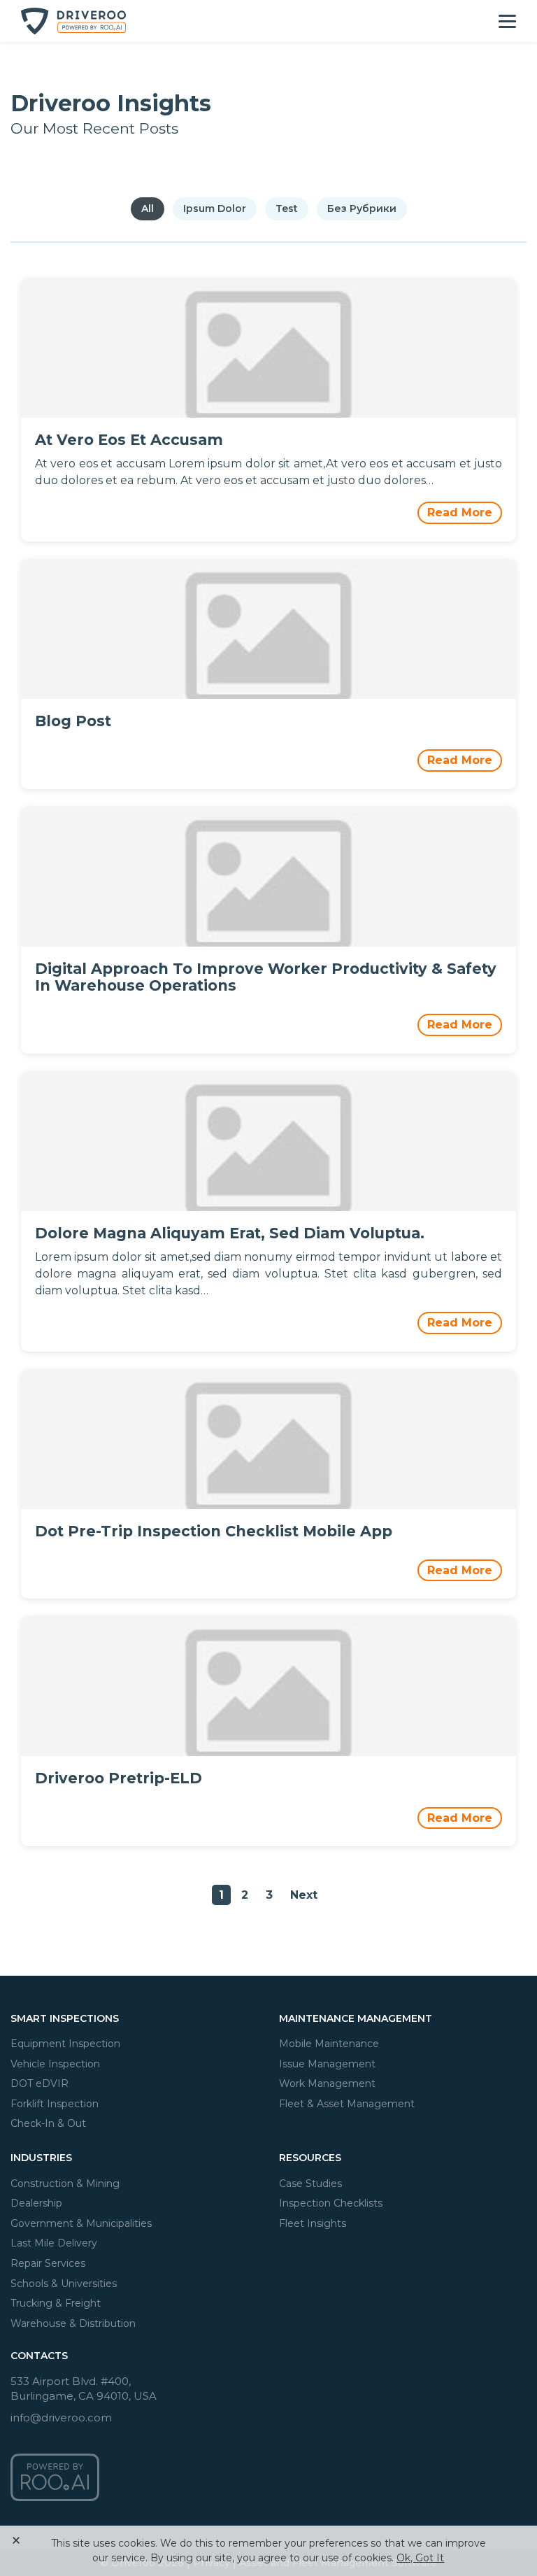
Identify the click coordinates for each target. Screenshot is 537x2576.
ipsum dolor (215, 208)
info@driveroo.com (61, 2418)
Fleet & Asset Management (347, 2104)
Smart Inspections (65, 2018)
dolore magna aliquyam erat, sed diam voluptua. (230, 1233)
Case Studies (310, 2184)
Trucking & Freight (56, 2303)
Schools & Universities (64, 2284)
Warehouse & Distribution (73, 2323)
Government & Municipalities (81, 2223)
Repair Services (48, 2263)
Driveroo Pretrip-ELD (119, 1778)
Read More (460, 512)
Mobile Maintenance (329, 2044)
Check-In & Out (48, 2123)
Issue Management (327, 2064)
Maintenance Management (356, 2018)
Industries (41, 2158)
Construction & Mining (65, 2184)
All (148, 208)
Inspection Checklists (331, 2203)
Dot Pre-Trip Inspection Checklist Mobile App (214, 1531)
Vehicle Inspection (55, 2064)
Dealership (36, 2203)
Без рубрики (362, 208)
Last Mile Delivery (54, 2243)
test (287, 208)
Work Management (327, 2083)
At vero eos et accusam (129, 440)
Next (304, 1895)
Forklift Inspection (55, 2104)
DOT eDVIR (40, 2083)
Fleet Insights (313, 2223)
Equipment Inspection (65, 2044)
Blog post (73, 721)
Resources (310, 2158)
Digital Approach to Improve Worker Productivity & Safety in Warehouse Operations (266, 977)
